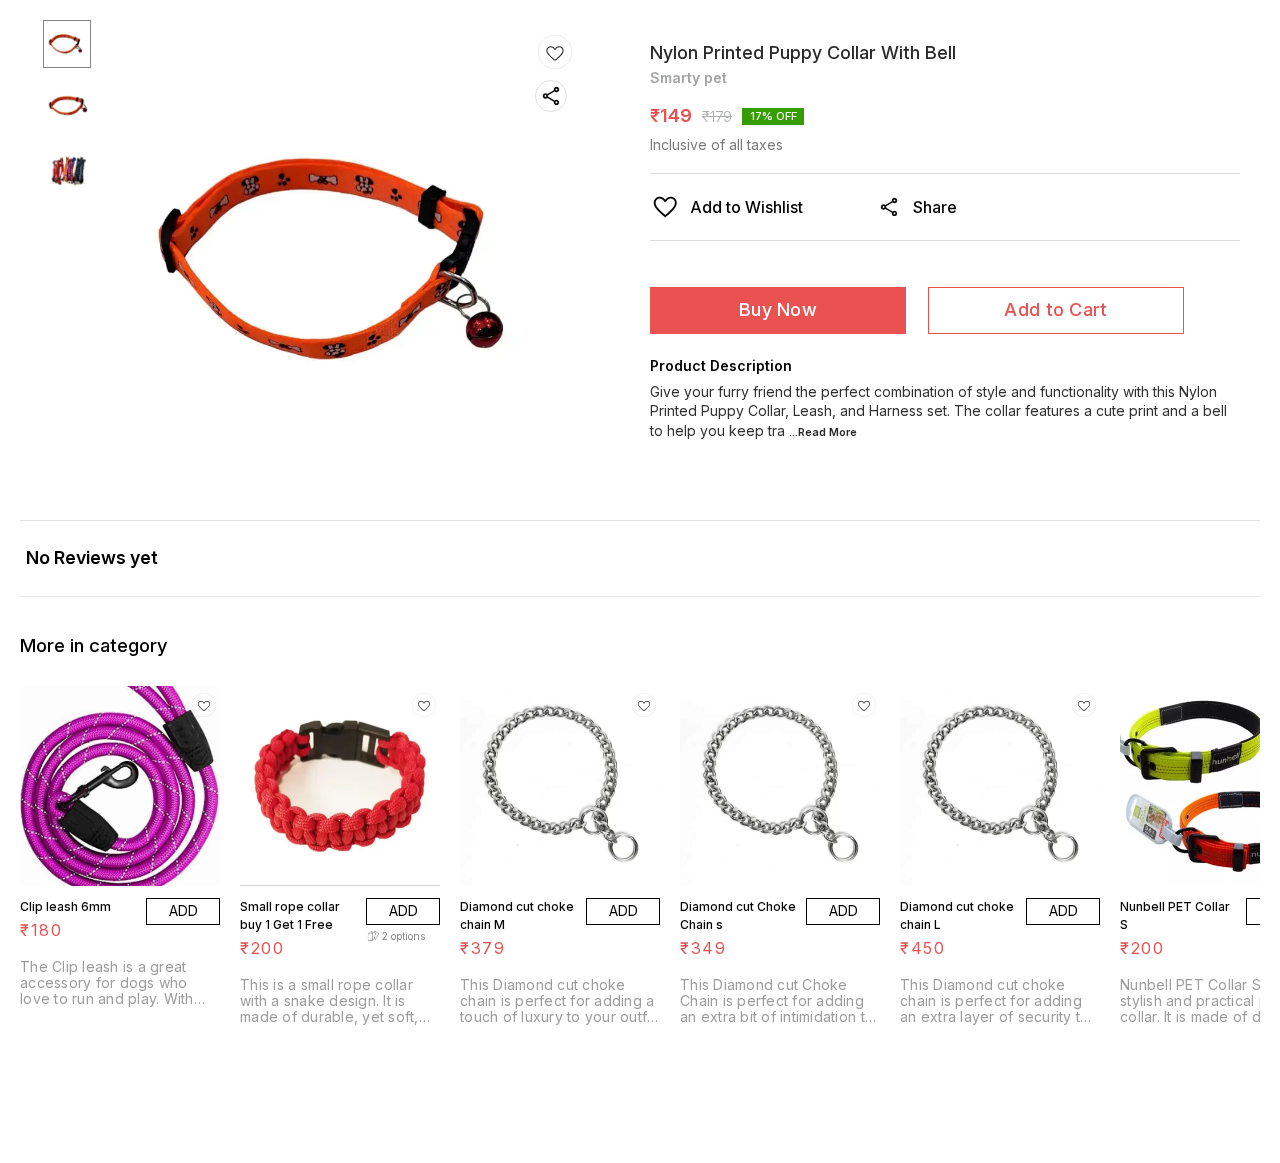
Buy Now (778, 309)
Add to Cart (1055, 309)
